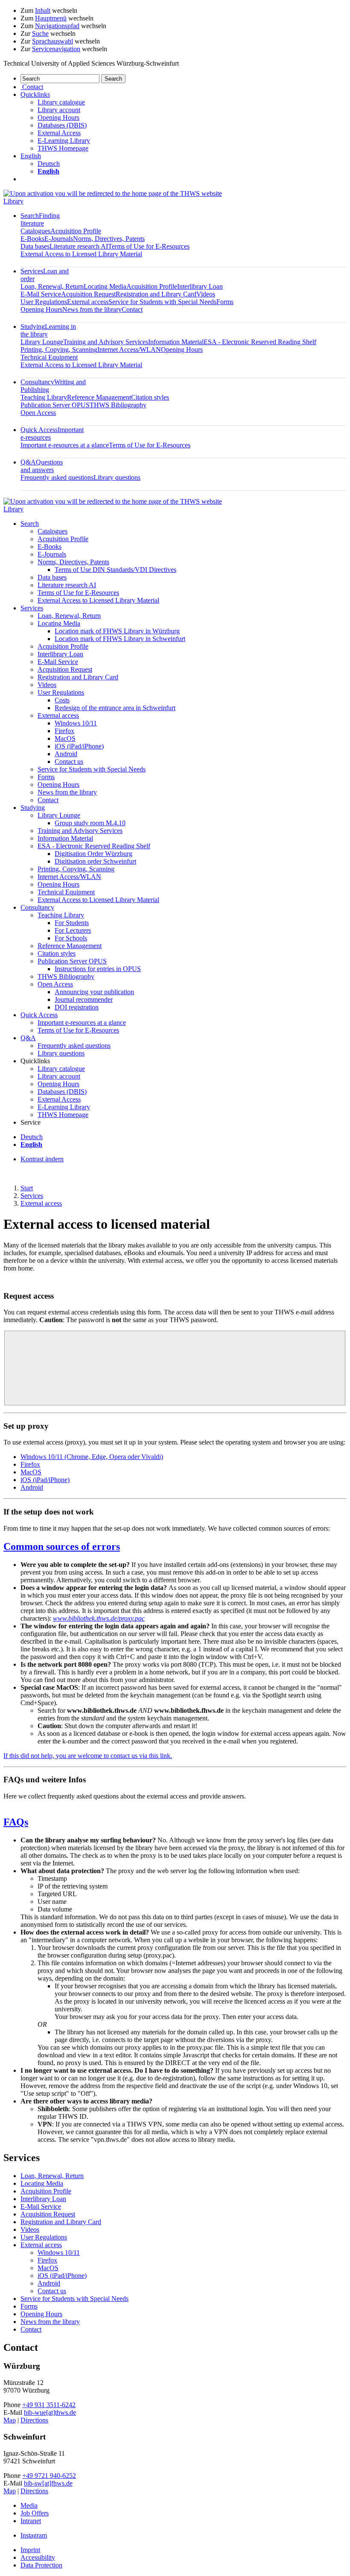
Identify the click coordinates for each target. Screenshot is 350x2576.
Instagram (34, 2535)
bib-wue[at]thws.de (50, 2412)
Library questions (117, 477)
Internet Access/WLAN (129, 350)
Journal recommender (84, 999)
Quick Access (39, 1015)
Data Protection (41, 2565)
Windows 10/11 (76, 723)
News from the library (92, 309)
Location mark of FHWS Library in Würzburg (117, 631)
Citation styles (150, 397)
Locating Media (105, 286)
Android (66, 754)
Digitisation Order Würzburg (93, 854)
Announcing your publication (94, 992)
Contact (132, 309)
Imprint (30, 2550)
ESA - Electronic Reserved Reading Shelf (260, 342)
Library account (59, 110)
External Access (59, 133)
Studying (33, 808)
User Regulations (44, 302)
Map (10, 2420)
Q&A (42, 466)
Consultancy (37, 907)
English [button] (31, 156)
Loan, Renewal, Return (52, 286)
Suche (40, 33)
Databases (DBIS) (62, 125)
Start (27, 1188)
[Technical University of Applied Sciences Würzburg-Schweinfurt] (113, 193)
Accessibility (38, 2557)
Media (29, 2505)
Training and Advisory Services (106, 342)
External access (88, 302)
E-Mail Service (41, 294)
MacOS (65, 738)
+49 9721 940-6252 (49, 2476)
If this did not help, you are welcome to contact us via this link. (88, 1756)
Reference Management (99, 397)
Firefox (64, 731)
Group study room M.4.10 (90, 823)
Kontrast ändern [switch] (42, 1159)
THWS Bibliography (118, 405)
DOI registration (77, 1007)
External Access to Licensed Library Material (81, 254)
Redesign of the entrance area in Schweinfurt (115, 708)
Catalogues (35, 231)
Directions (34, 2420)
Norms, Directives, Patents (109, 239)
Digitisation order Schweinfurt (95, 861)
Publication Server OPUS (55, 405)
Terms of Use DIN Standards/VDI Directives (115, 570)
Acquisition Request (88, 294)
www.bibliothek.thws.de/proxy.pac (99, 1618)
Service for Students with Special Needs (162, 302)
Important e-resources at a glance (65, 445)
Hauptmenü (51, 18)
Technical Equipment (49, 357)
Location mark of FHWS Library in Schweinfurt (120, 639)
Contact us (69, 761)
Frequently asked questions (57, 477)
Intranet (31, 2521)
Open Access (38, 413)
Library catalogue (61, 102)
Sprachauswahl (52, 41)
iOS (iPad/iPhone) (79, 746)
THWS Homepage (63, 148)
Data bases (35, 246)
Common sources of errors (62, 1546)
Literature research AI (79, 246)
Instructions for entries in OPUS (98, 969)
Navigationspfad (57, 26)
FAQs (16, 1822)
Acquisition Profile (76, 231)
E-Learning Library (64, 141)
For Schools (71, 938)
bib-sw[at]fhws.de (48, 2483)
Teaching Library (44, 397)
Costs (62, 700)
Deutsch (49, 164)
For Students (72, 923)
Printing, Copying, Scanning (59, 350)
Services (32, 608)
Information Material (176, 342)
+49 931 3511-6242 (49, 2405)
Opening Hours (58, 117)
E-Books (32, 239)
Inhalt (43, 10)
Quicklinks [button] (35, 94)
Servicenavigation (56, 49)
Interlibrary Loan (200, 286)
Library (13, 201)
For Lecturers (73, 930)
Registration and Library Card (156, 294)
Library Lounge (42, 342)
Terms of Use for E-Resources (149, 246)
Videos (206, 294)
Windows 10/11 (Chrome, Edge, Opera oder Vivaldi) (92, 1457)
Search (40, 219)
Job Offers (35, 2513)
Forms (225, 302)
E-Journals (59, 239)
